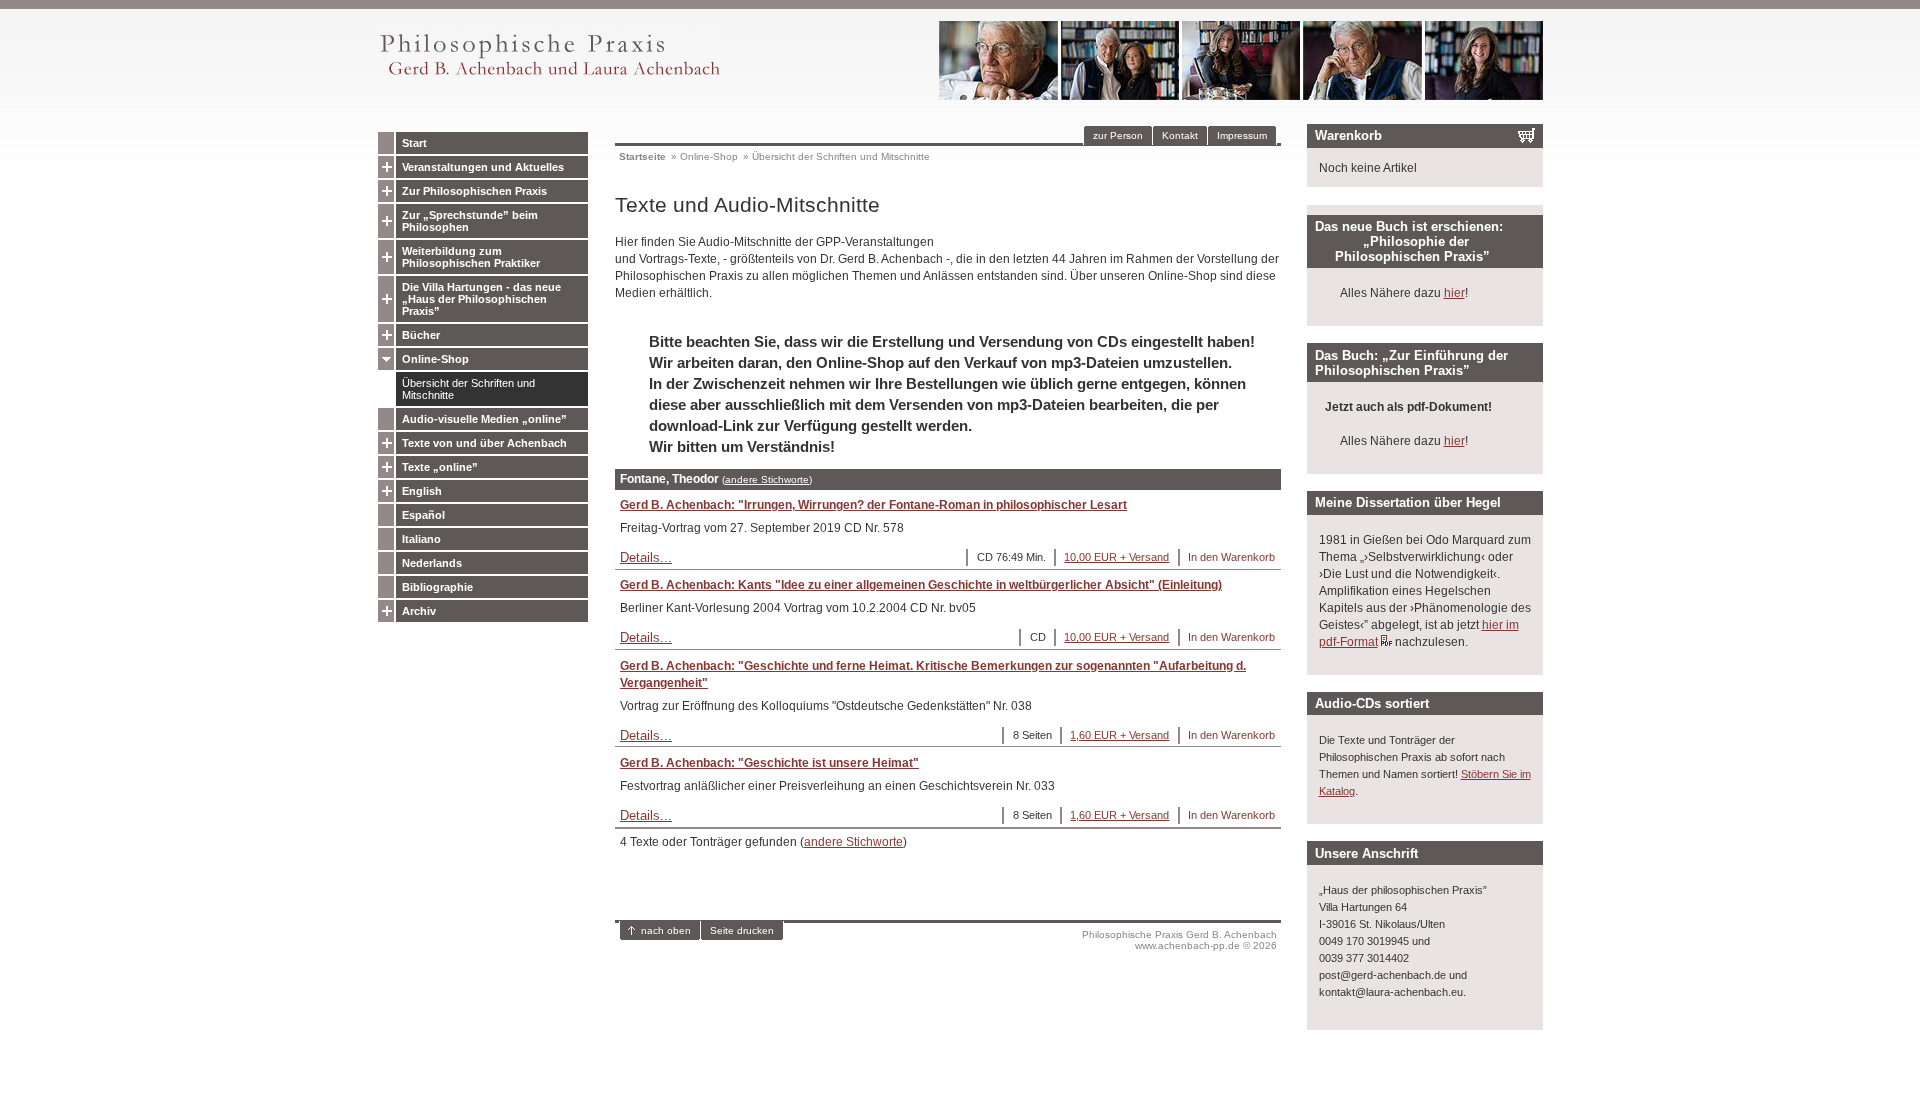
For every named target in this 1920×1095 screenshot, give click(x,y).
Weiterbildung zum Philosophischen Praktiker (471, 257)
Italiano (421, 539)
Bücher (421, 335)
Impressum (1242, 135)
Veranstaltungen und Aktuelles (483, 167)
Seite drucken (742, 930)
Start (414, 143)
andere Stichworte (767, 479)
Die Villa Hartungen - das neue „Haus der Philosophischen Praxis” (481, 299)
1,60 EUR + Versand (1119, 735)
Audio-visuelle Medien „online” (484, 419)
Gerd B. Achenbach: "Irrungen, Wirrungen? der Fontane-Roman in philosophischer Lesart (873, 505)
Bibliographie (437, 587)
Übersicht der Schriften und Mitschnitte (468, 389)
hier (1454, 293)
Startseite (642, 156)
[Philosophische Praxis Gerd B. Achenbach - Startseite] (549, 75)
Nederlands (432, 563)
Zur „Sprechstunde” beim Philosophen (470, 221)
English (422, 491)
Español (423, 515)
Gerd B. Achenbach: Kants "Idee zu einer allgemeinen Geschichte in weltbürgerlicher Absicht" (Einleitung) (921, 585)
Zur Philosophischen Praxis (474, 191)
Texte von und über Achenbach (484, 443)
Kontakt (1180, 135)
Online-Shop (435, 359)
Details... (646, 557)
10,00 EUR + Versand (1116, 557)
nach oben (666, 930)
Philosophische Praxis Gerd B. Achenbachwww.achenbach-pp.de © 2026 (1179, 940)
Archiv (419, 611)
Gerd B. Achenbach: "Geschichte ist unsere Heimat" (769, 763)
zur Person (1118, 135)
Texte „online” (440, 467)
